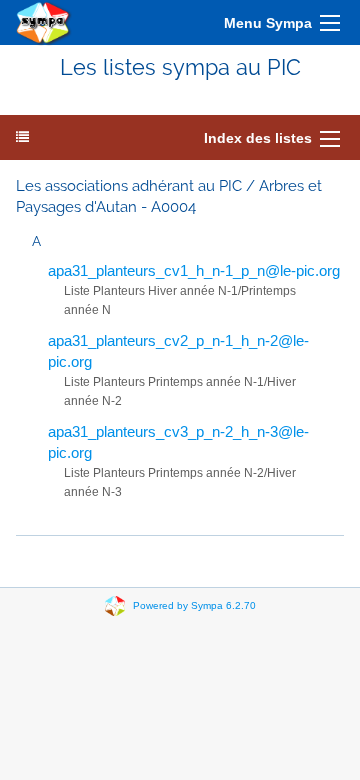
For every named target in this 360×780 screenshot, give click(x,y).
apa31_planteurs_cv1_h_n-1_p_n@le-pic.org (194, 270)
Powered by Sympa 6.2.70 (194, 605)
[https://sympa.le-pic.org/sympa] (44, 22)
